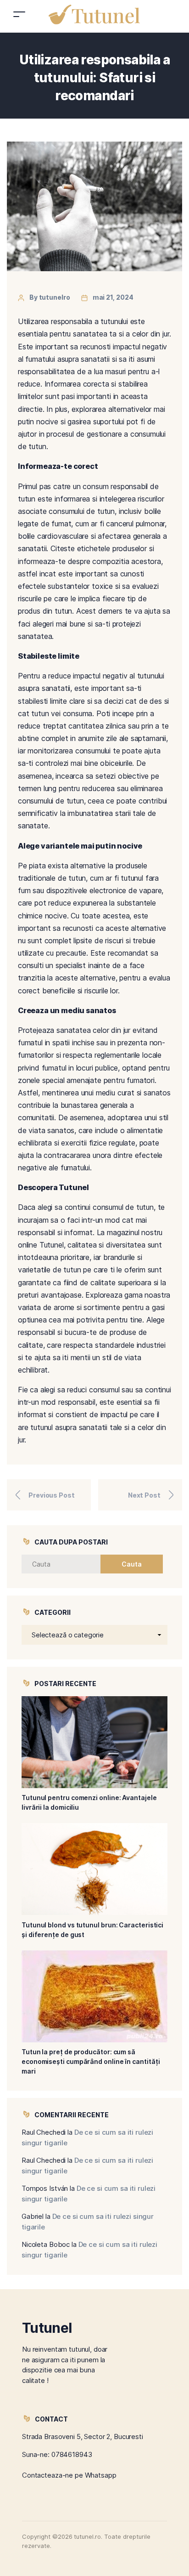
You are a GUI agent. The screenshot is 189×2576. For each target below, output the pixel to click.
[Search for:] (68, 1564)
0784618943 (72, 2454)
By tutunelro (50, 297)
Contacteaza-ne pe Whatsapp (69, 2475)
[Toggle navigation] (19, 14)
